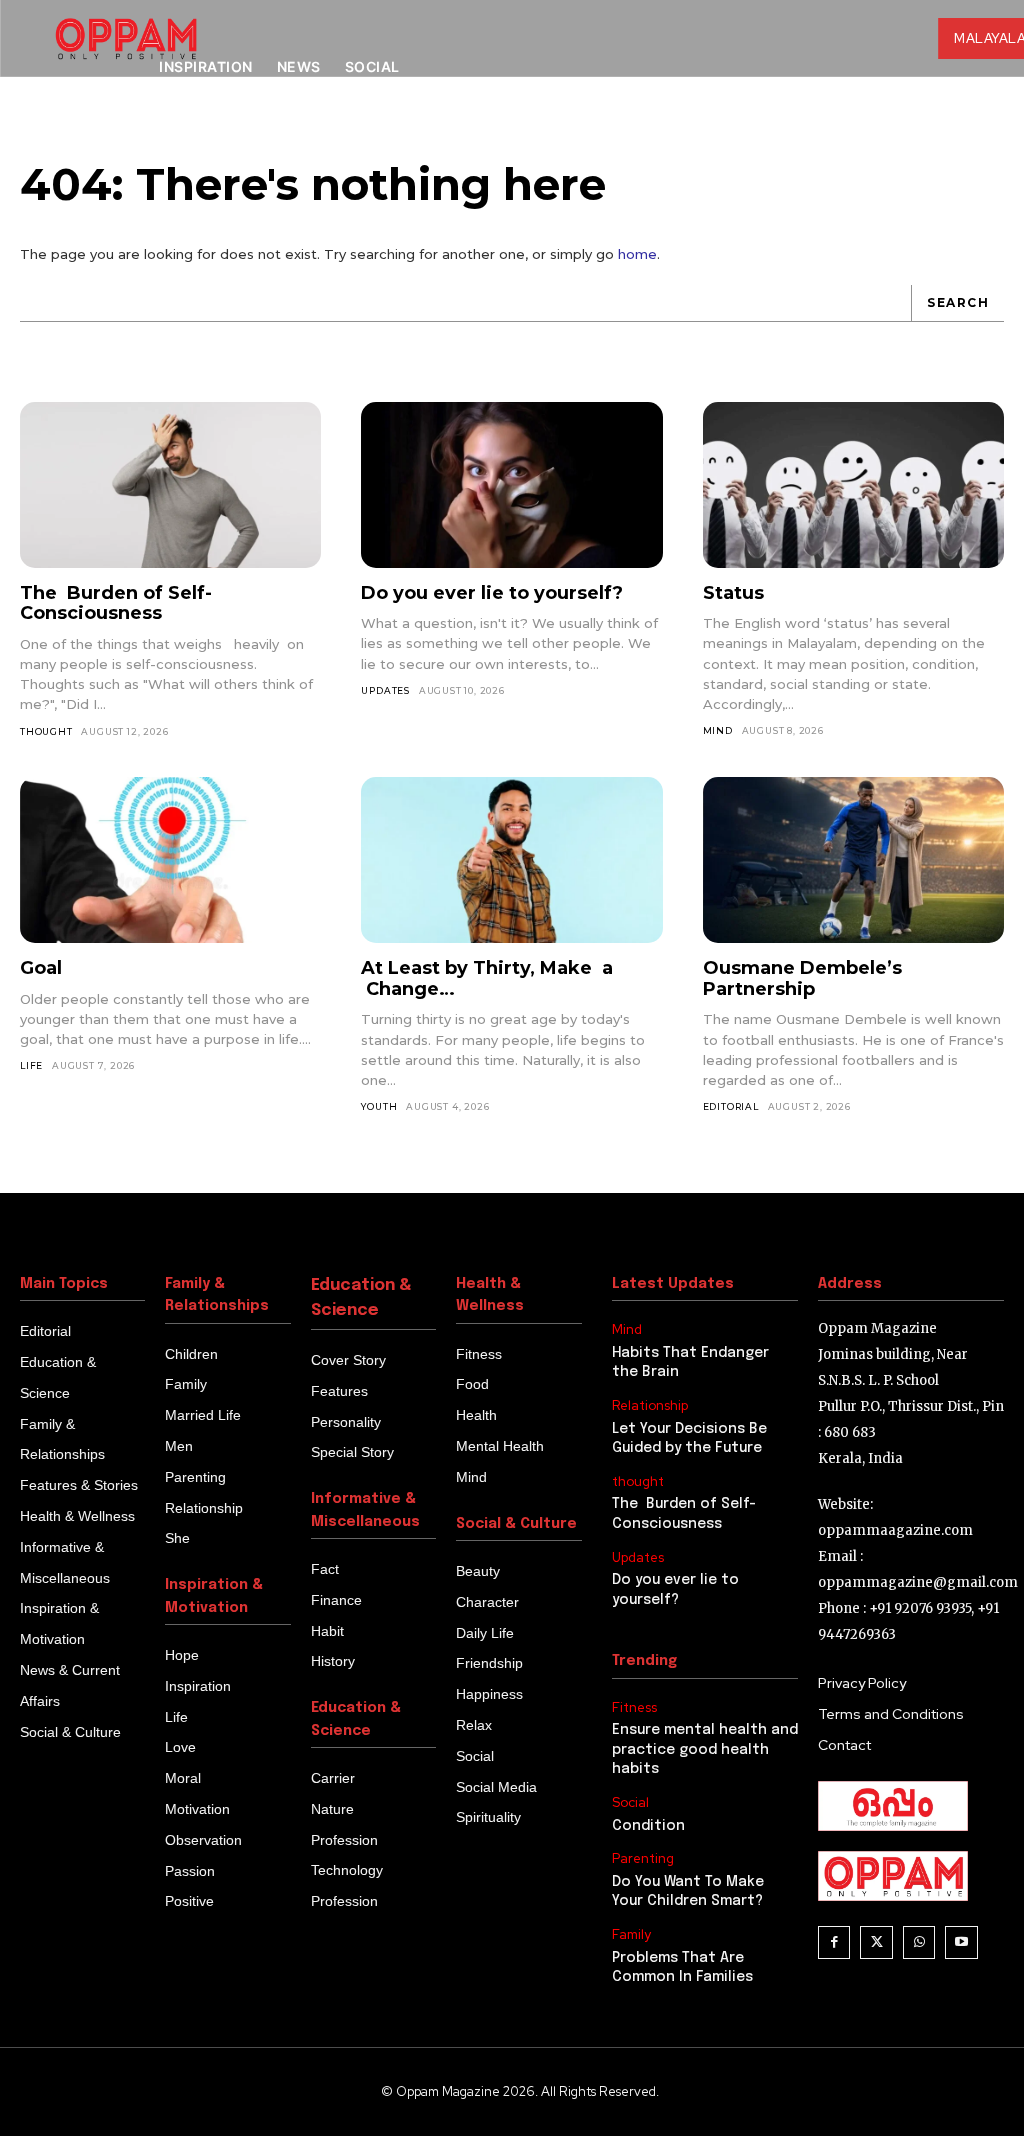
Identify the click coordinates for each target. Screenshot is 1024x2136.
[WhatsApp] (919, 1942)
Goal (41, 968)
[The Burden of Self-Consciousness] (170, 485)
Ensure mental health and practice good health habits (705, 1749)
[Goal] (170, 860)
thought (46, 731)
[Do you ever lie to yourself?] (511, 485)
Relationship (650, 1406)
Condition (648, 1826)
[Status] (853, 485)
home (637, 254)
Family (631, 1935)
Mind (718, 730)
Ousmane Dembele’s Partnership (802, 978)
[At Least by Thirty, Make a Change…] (511, 860)
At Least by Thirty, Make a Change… (487, 978)
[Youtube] (961, 1942)
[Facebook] (834, 1942)
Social (630, 1803)
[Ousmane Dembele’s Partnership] (853, 860)
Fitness (634, 1708)
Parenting (643, 1859)
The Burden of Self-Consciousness (116, 603)
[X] (876, 1942)
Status (733, 593)
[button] (890, 131)
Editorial (731, 1106)
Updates (385, 690)
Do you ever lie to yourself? (492, 593)
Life (31, 1065)
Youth (379, 1106)
